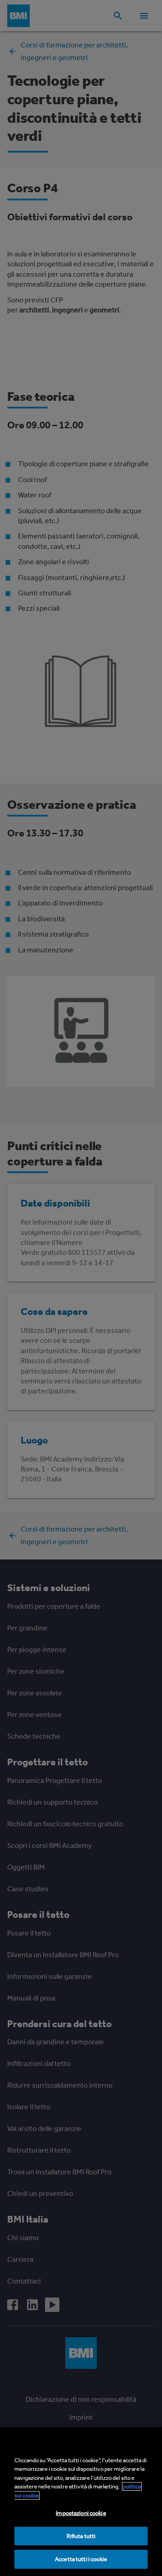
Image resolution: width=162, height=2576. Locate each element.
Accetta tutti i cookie (81, 2559)
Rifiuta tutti (81, 2536)
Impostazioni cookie (81, 2513)
